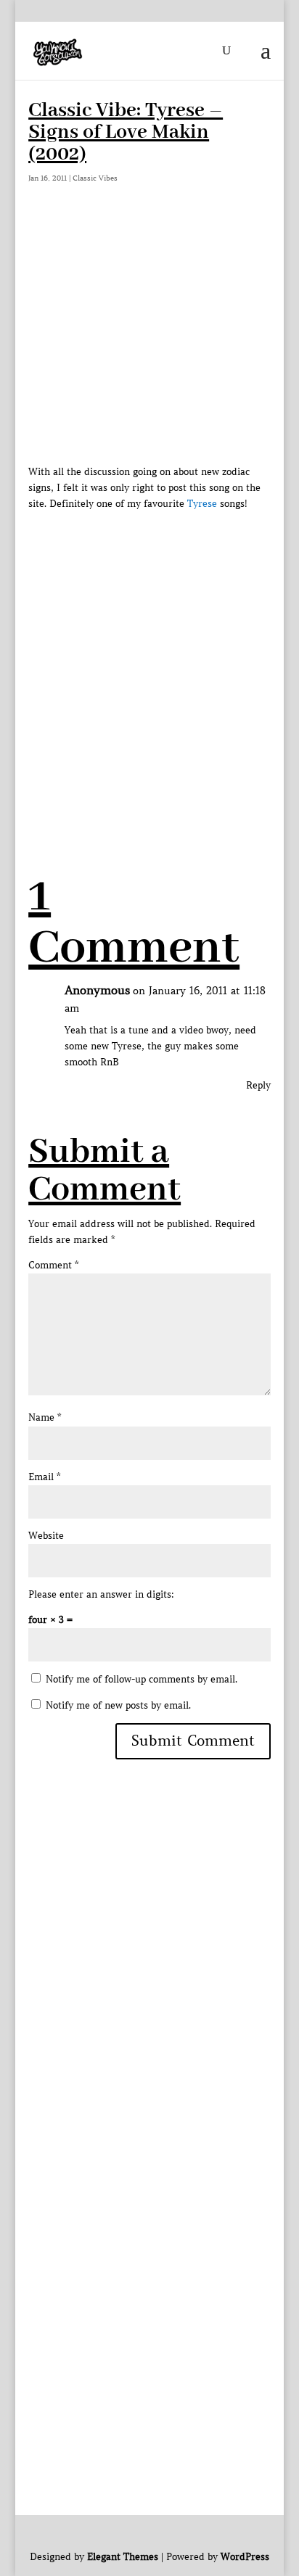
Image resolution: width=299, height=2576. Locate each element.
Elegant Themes (123, 2557)
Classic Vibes (95, 178)
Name (45, 1417)
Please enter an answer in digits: (101, 1594)
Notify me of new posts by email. (118, 1705)
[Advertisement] (149, 661)
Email (44, 1477)
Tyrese (202, 504)
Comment (53, 1265)
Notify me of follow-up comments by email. (142, 1679)
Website (46, 1536)
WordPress (245, 2557)
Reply (258, 1085)
